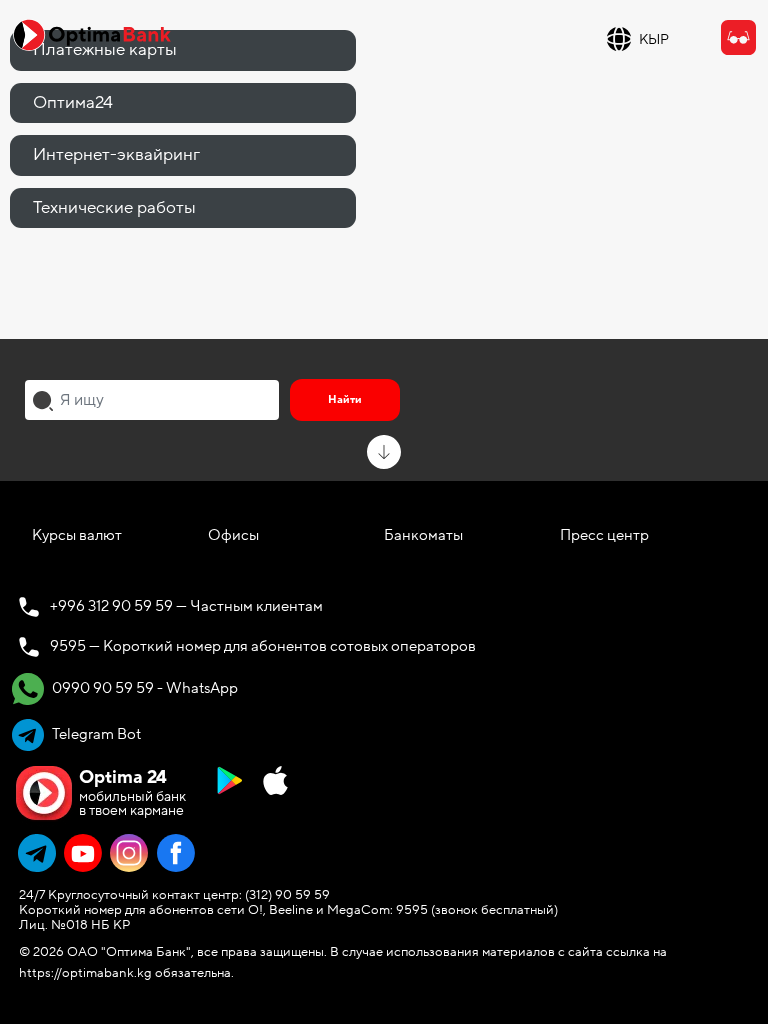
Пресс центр (604, 535)
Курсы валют (77, 535)
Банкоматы (423, 535)
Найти (345, 399)
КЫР (654, 39)
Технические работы (114, 207)
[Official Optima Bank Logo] (92, 34)
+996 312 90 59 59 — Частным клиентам (186, 606)
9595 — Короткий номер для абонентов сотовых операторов (263, 646)
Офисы (233, 535)
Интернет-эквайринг (116, 154)
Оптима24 (73, 102)
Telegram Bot (95, 734)
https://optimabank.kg (85, 973)
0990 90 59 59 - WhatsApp (143, 688)
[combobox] (152, 400)
